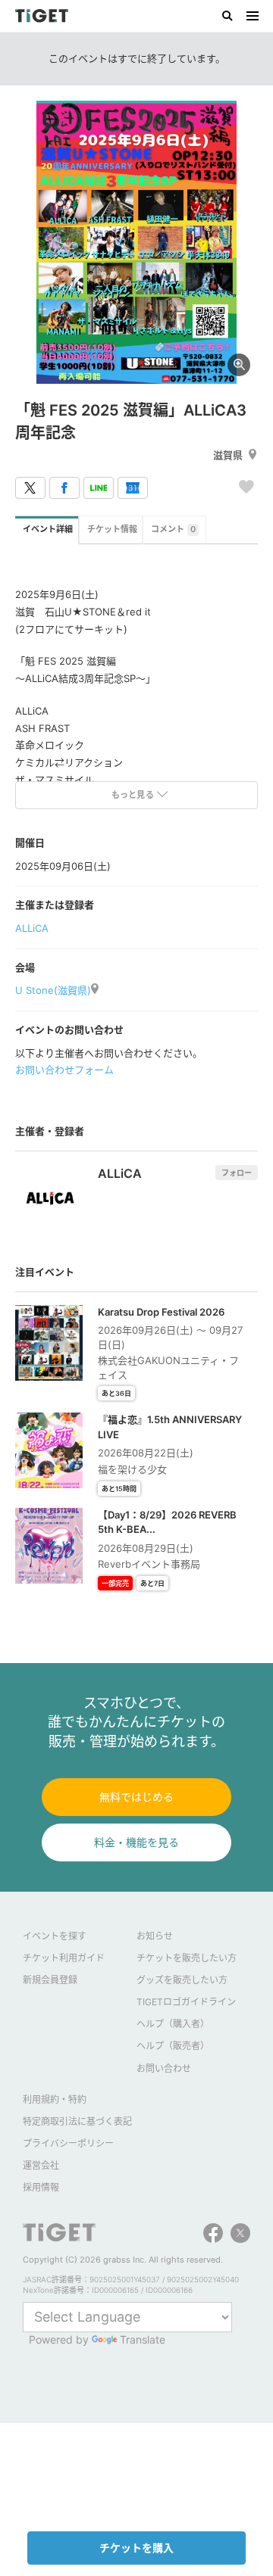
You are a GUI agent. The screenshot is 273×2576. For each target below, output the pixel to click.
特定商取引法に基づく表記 (77, 2121)
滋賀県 (228, 455)
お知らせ (155, 1936)
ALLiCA (32, 928)
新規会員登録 (50, 1980)
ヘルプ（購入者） (173, 2024)
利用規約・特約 (55, 2099)
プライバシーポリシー (68, 2143)
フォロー (237, 1173)
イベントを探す (55, 1936)
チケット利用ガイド (64, 1958)
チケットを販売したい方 (187, 1958)
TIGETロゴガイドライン (186, 2002)
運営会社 (41, 2165)
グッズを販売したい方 (182, 1980)
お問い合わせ (164, 2068)
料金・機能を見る (136, 1842)
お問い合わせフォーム (64, 1070)
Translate (143, 2339)
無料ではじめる (136, 1797)
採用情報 (41, 2187)
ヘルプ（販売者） (173, 2046)
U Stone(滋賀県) (53, 990)
